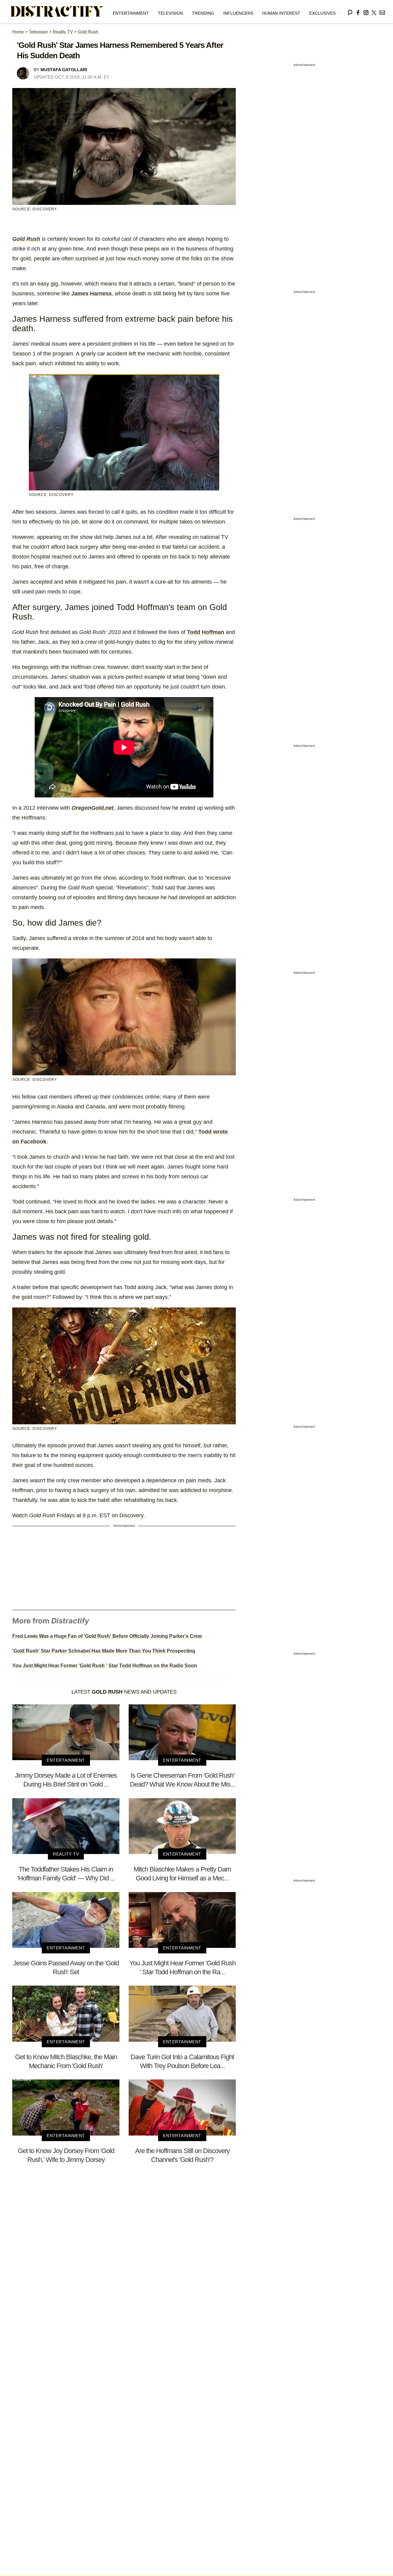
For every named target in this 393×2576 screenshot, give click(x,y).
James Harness (91, 294)
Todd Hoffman (206, 632)
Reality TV (63, 32)
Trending (203, 13)
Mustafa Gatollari (64, 70)
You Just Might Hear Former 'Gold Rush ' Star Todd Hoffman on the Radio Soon (105, 1666)
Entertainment (131, 13)
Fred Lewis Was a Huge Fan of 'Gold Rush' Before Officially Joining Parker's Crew (107, 1636)
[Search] (350, 12)
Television (170, 13)
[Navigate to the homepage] (57, 12)
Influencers (238, 13)
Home (18, 32)
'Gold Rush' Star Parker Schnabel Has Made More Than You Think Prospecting (104, 1651)
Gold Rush (88, 32)
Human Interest (281, 13)
